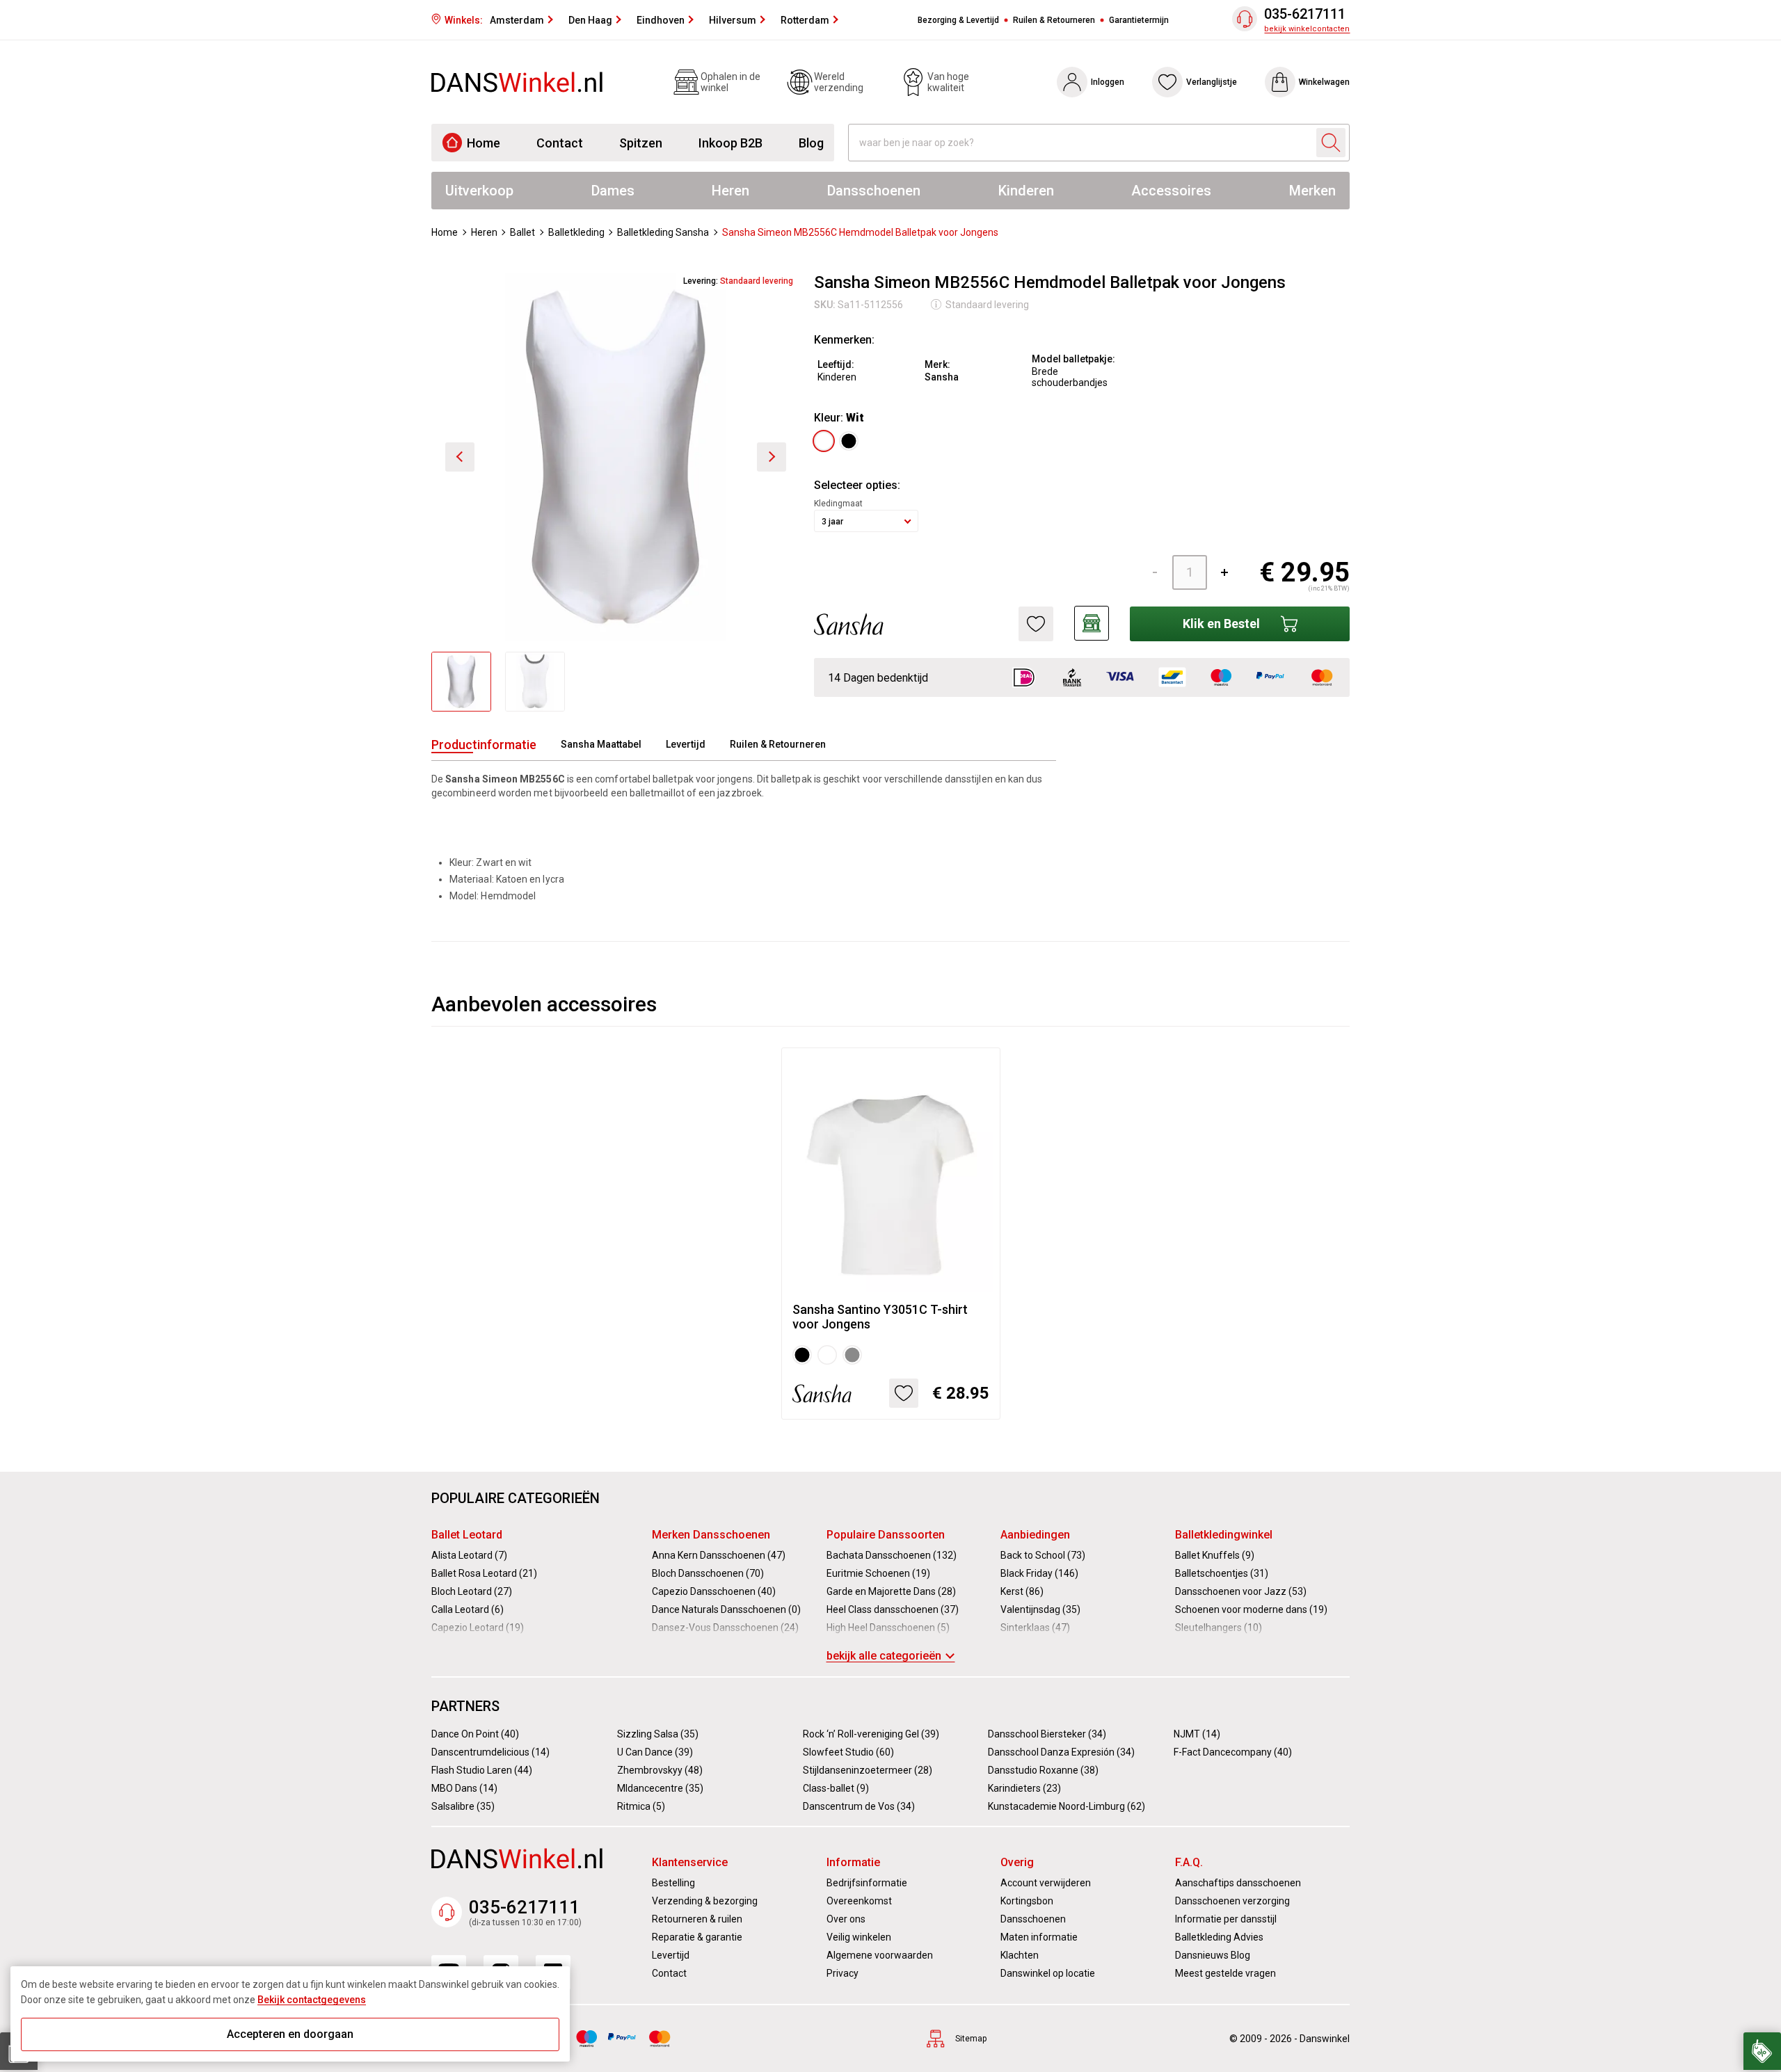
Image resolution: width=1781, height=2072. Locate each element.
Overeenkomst (859, 1901)
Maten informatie (1039, 1937)
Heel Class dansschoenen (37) (893, 1609)
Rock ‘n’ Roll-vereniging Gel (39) (871, 1734)
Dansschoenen (874, 191)
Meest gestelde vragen (1225, 1973)
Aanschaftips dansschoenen (1238, 1883)
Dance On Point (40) (475, 1734)
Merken (1312, 191)
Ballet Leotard (467, 1535)
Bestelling (673, 1883)
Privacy (842, 1973)
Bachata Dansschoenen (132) (892, 1555)
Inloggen (1108, 82)
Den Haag (590, 20)
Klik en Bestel (1221, 624)
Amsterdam (517, 20)
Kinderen (1026, 191)
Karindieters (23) (1024, 1788)
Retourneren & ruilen (697, 1919)
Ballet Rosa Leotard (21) (484, 1573)
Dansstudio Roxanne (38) (1043, 1770)
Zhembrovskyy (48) (660, 1770)
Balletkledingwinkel (1224, 1535)
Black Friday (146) (1039, 1573)
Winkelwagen (1324, 82)
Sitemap (971, 2039)
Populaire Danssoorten (886, 1535)
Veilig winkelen (859, 1937)
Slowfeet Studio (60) (848, 1752)
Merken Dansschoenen (711, 1535)
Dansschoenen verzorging (1232, 1901)
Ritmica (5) (641, 1806)
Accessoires (1171, 191)
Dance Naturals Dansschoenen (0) (726, 1609)
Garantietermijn (1139, 20)
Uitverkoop (479, 191)
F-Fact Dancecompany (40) (1233, 1752)
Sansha (942, 377)
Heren (730, 191)
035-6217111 (1305, 14)
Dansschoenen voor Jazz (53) (1241, 1591)
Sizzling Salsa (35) (658, 1734)
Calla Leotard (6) (468, 1609)
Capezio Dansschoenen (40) (714, 1591)
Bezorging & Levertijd (958, 20)
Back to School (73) (1043, 1555)
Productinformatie (484, 745)
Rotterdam (805, 20)
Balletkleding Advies (1219, 1937)
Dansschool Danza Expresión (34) (1061, 1752)
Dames (613, 191)
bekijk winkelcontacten (1307, 29)
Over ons (846, 1919)
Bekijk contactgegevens (312, 2000)
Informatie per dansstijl (1226, 1919)
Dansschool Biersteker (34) (1047, 1734)
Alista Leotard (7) (469, 1555)
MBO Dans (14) (464, 1788)
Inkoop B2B (730, 143)
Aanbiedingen (1035, 1535)
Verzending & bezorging (705, 1901)
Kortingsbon (1027, 1901)
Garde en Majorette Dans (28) (891, 1591)
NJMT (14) (1197, 1734)
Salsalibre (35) (463, 1806)
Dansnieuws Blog (1213, 1955)
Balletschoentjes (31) (1222, 1573)
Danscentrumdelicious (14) (490, 1752)
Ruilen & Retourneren (1054, 20)
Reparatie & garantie (697, 1937)
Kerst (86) (1022, 1591)
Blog (811, 143)
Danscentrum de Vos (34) (859, 1806)
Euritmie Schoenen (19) (878, 1573)
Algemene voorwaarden (880, 1955)
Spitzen (641, 143)
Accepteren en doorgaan (290, 2034)
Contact (560, 143)
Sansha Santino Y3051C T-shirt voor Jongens (880, 1317)
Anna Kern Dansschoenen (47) (719, 1555)
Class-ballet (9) (836, 1788)
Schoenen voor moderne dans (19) (1251, 1609)
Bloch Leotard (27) (472, 1591)
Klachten (1020, 1955)
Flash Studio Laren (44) (482, 1770)
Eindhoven (661, 20)
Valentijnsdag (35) (1040, 1609)
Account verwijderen (1046, 1883)
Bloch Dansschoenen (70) (708, 1573)
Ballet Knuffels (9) (1215, 1555)
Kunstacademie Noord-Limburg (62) (1067, 1806)
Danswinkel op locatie (1048, 1973)
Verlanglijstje (1212, 82)
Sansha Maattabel (601, 744)
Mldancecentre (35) (660, 1788)
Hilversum (733, 20)
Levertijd (686, 744)
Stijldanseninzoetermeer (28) (868, 1770)
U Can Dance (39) (655, 1752)
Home (484, 143)
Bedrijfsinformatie (867, 1883)
